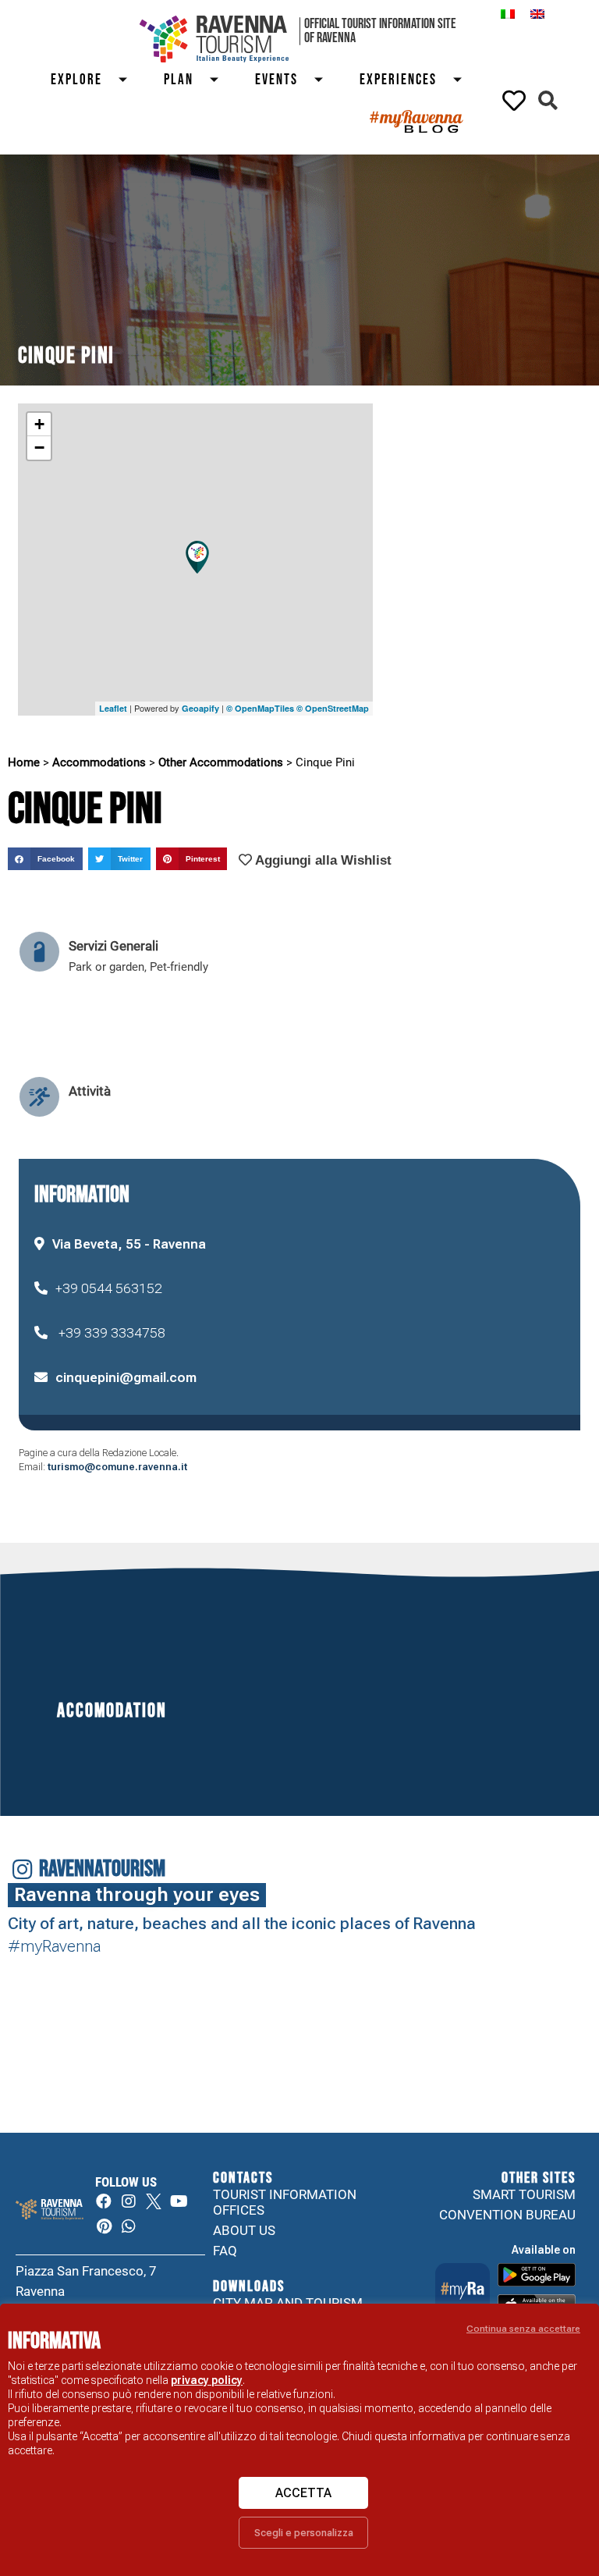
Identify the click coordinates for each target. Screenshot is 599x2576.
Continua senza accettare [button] (523, 2329)
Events (276, 80)
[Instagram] (129, 2201)
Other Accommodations (221, 762)
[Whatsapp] (129, 2226)
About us (244, 2230)
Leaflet (113, 708)
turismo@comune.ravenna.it (117, 1467)
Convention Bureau (507, 2215)
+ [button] (39, 424)
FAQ (225, 2251)
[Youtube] (179, 2201)
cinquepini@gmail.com (126, 1377)
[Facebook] (104, 2201)
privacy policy (207, 2380)
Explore (76, 80)
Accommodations (99, 762)
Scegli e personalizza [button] (304, 2533)
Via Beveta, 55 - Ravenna (129, 1244)
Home (24, 762)
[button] (548, 100)
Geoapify (200, 708)
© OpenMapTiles (260, 708)
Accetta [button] (303, 2493)
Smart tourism (524, 2194)
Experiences (398, 80)
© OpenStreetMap (333, 708)
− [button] (39, 448)
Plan (179, 80)
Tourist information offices (285, 2202)
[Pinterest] (104, 2226)
